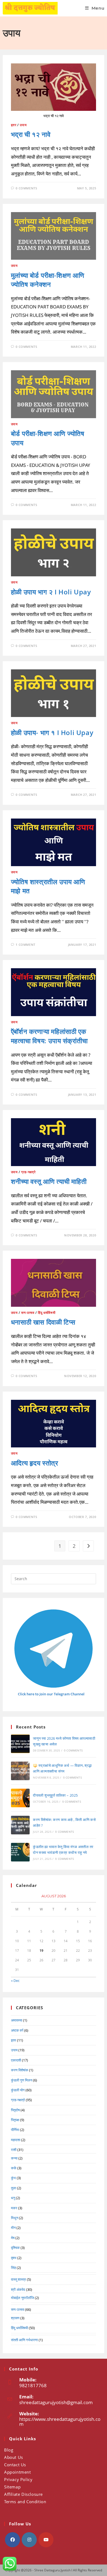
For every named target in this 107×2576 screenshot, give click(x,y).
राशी (14, 2150)
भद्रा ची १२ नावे (31, 134)
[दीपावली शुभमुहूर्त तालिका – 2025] (20, 1798)
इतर (14, 125)
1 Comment (25, 945)
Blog (9, 2450)
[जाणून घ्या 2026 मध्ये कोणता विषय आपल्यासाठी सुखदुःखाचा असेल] (20, 1744)
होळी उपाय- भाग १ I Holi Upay (52, 732)
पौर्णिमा (15, 2130)
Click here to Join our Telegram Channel (51, 1694)
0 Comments (26, 188)
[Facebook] (12, 2540)
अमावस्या (17, 2020)
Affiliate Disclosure (23, 2494)
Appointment (18, 2472)
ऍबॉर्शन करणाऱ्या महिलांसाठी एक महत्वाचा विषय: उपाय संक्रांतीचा (49, 1036)
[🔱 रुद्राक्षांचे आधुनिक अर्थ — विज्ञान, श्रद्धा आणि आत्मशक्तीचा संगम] (20, 1771)
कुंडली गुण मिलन (22, 2080)
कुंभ (13, 2178)
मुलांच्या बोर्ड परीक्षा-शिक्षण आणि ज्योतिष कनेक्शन (48, 280)
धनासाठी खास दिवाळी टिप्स (43, 1322)
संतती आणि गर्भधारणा (24, 2340)
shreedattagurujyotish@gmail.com (56, 2402)
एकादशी (16, 2060)
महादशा (16, 2140)
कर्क (14, 2168)
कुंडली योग (18, 2090)
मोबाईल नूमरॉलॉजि (22, 2298)
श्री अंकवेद (18, 2289)
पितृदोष (15, 2110)
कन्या (14, 2158)
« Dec (15, 1981)
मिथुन (15, 2218)
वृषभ (14, 2258)
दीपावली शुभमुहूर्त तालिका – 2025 (55, 1795)
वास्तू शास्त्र (19, 2279)
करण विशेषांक (20, 2070)
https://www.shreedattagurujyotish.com (60, 2422)
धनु (13, 2198)
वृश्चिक (15, 2248)
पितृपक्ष (15, 2120)
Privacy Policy (18, 2479)
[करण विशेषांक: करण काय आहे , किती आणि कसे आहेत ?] (20, 1825)
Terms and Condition (25, 2502)
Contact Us (15, 2465)
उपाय (23, 125)
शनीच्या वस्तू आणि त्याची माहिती (49, 1181)
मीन (13, 2228)
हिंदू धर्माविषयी (47, 1313)
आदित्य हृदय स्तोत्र (35, 1463)
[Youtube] (46, 2540)
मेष (13, 2238)
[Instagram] (29, 2540)
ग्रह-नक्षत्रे (28, 1172)
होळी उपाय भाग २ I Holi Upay (51, 592)
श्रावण (15, 2318)
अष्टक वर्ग (17, 2030)
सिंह (13, 2268)
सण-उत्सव (28, 1313)
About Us (14, 2457)
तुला (14, 2188)
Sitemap (12, 2487)
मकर (14, 2208)
